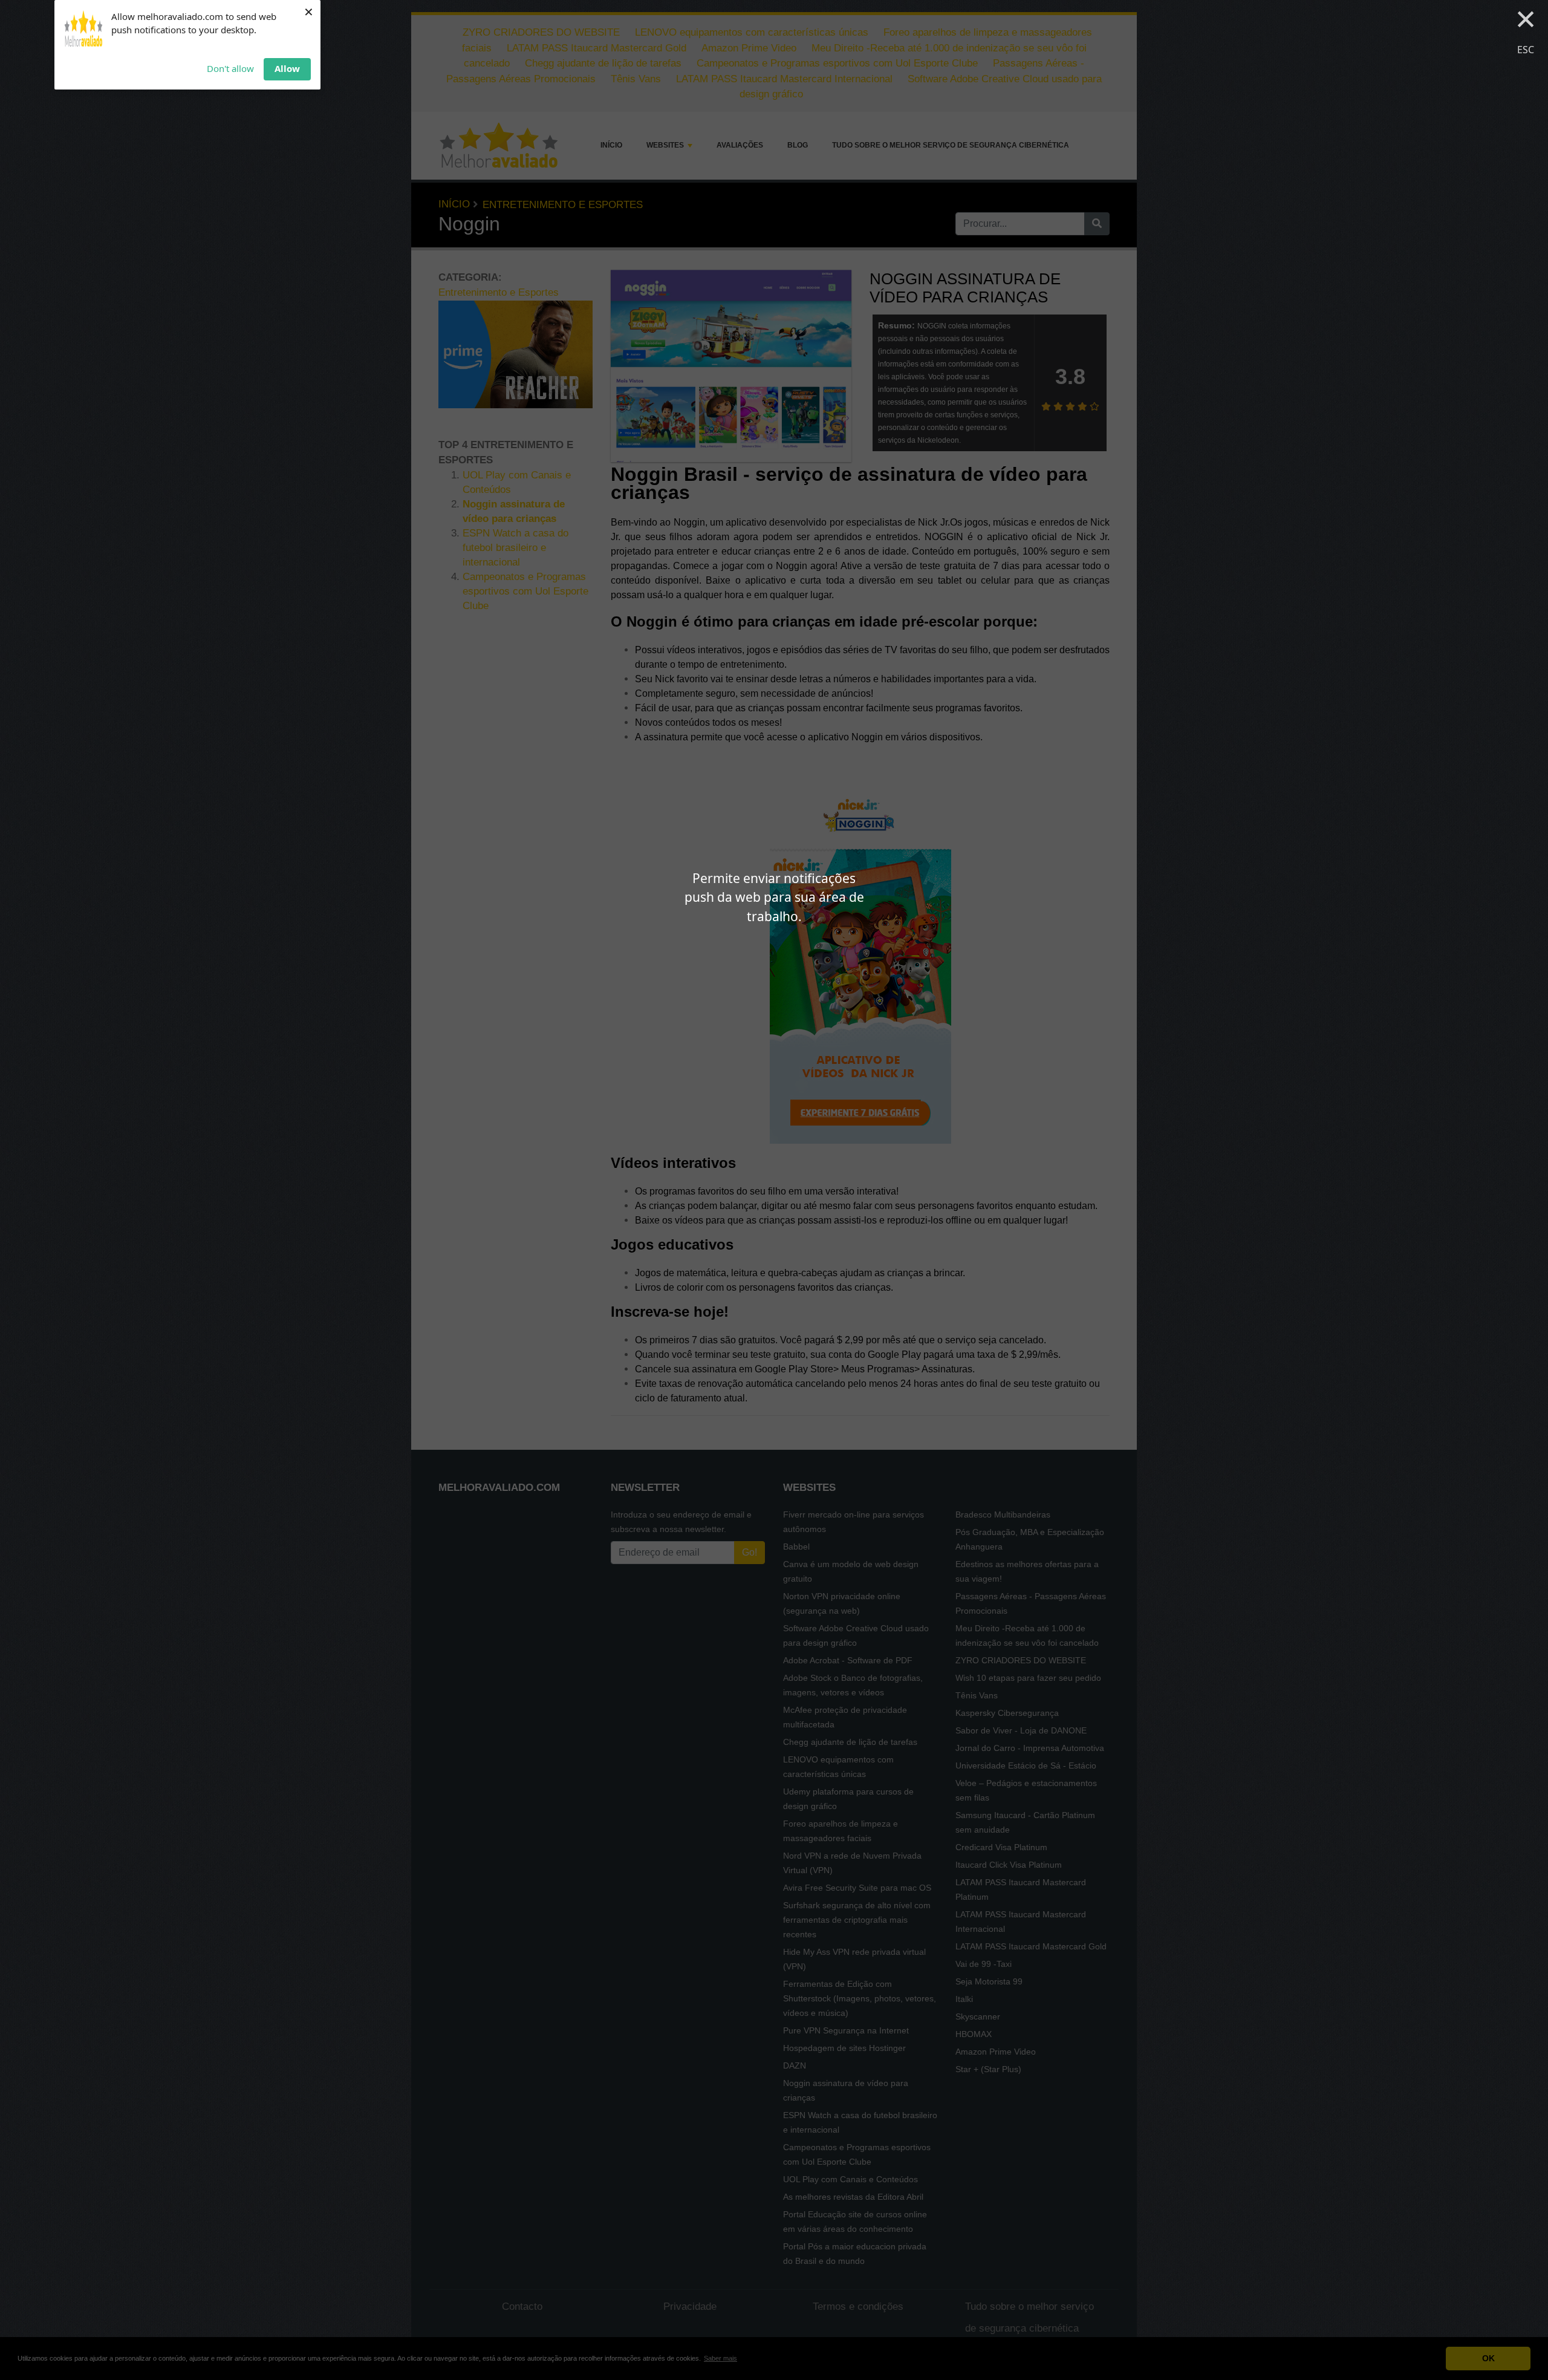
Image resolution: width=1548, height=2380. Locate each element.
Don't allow (230, 68)
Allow (287, 68)
